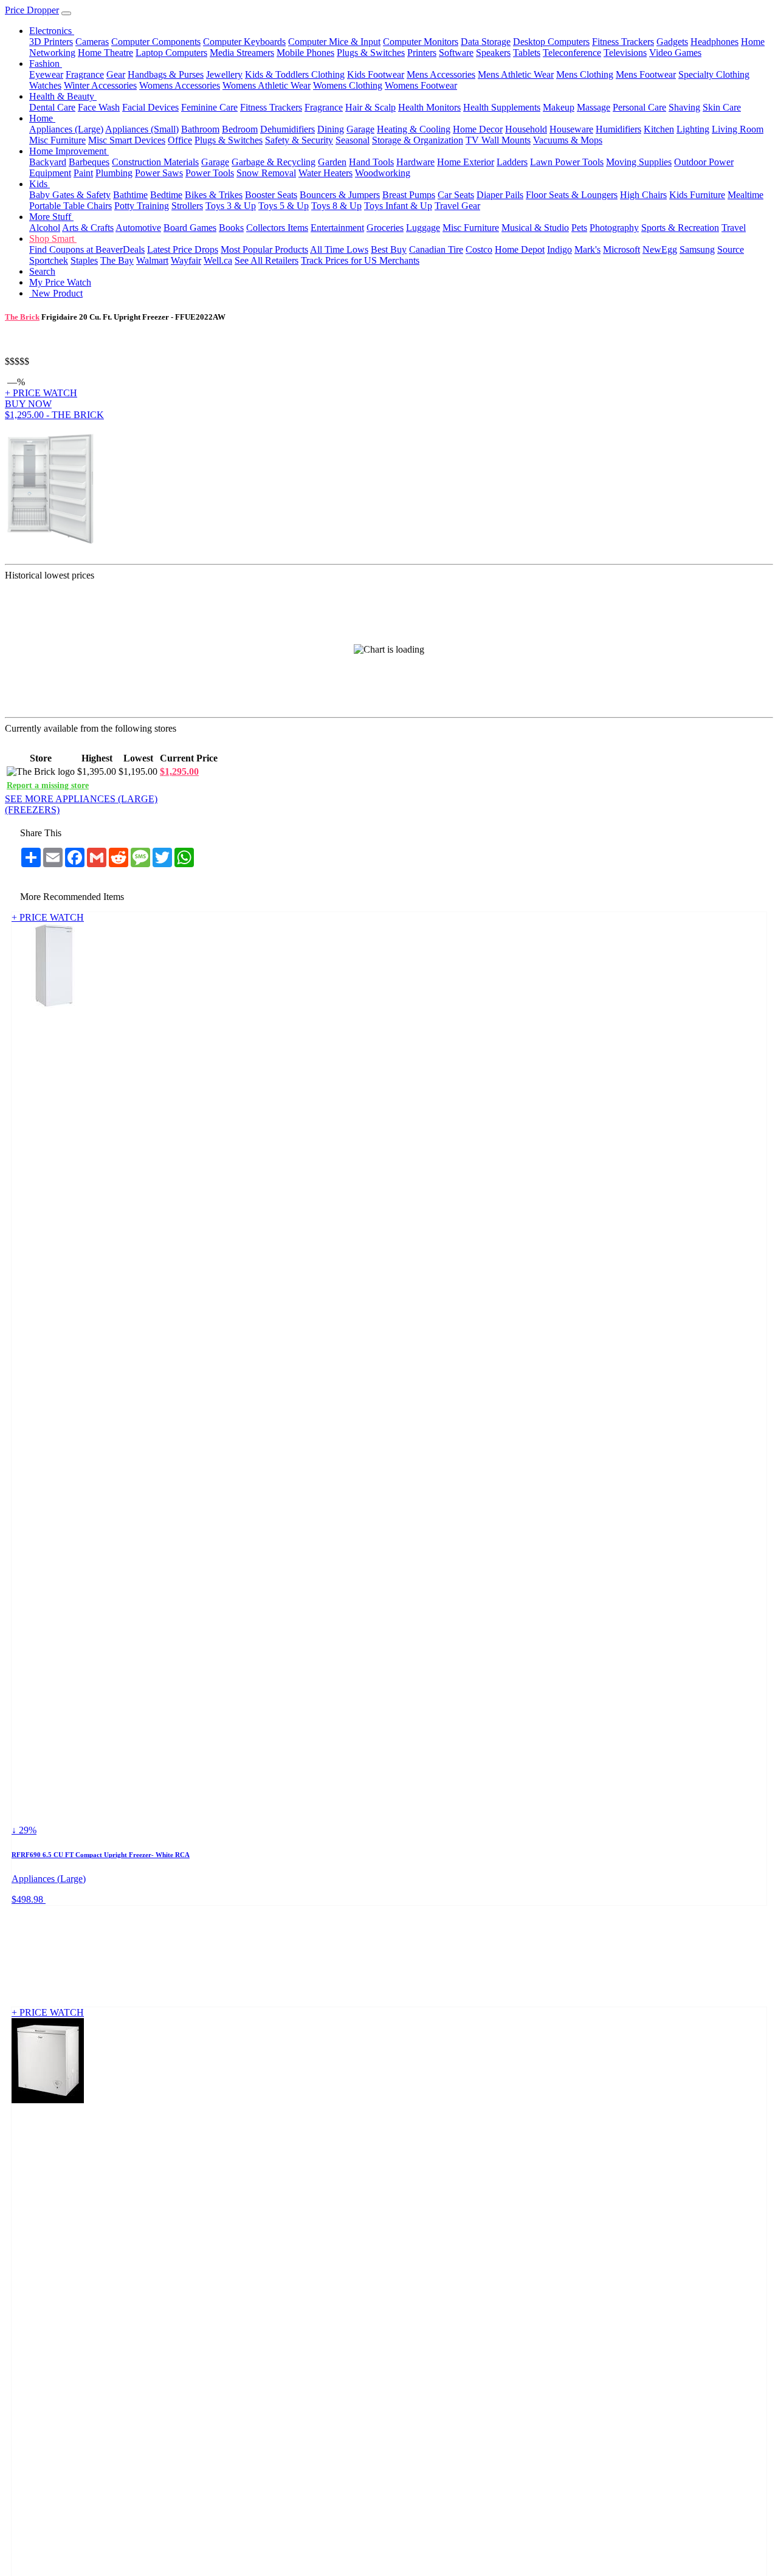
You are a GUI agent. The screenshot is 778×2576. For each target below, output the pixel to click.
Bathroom (200, 129)
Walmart (152, 260)
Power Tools (210, 173)
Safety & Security (299, 140)
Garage (360, 129)
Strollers (187, 206)
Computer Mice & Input (334, 42)
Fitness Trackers (623, 42)
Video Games (675, 53)
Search (42, 271)
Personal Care (639, 107)
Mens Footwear (646, 74)
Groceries (385, 228)
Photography (614, 228)
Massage (594, 107)
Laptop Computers (171, 53)
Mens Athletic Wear (516, 74)
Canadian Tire (436, 249)
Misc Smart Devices (127, 140)
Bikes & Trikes (214, 195)
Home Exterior (466, 162)
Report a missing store (48, 785)
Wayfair (186, 260)
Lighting (693, 129)
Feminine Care (209, 107)
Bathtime (130, 195)
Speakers (493, 53)
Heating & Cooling (414, 129)
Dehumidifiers (287, 129)
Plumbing (114, 173)
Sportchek (49, 260)
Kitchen (659, 129)
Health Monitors (429, 107)
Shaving (684, 107)
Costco (479, 249)
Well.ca (218, 260)
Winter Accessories (100, 85)
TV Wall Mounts (498, 140)
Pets (579, 228)
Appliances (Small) (142, 129)
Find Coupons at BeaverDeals (87, 249)
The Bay (117, 260)
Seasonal (353, 140)
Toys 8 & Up (336, 206)
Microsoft (621, 249)
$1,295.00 (179, 771)
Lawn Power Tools (567, 162)
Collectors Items (277, 228)
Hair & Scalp (370, 107)
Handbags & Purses (166, 74)
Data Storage (486, 42)
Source (731, 249)
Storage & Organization (418, 140)
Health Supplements (502, 107)
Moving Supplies (639, 162)
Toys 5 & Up (284, 206)
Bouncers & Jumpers (340, 195)
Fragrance (85, 74)
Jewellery (224, 74)
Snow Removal (266, 173)
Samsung (697, 249)
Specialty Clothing (714, 74)
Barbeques (89, 162)
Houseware (571, 129)
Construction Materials (155, 162)
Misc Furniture (57, 140)
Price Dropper (32, 10)
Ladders (512, 162)
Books (231, 228)
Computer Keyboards (244, 42)
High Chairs (643, 195)
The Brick (22, 317)
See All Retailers (267, 260)
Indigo (559, 249)
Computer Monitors (421, 42)
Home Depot (520, 249)
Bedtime (166, 195)
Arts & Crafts (88, 228)
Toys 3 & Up (231, 206)
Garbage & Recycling (274, 162)
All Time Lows (339, 249)
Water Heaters (325, 173)
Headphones (714, 42)
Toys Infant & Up (398, 206)
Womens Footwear (421, 85)
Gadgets (672, 42)
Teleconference (572, 53)
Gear (116, 74)
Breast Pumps (409, 195)
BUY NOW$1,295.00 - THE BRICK (54, 409)
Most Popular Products (264, 249)
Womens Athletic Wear (267, 85)
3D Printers (51, 42)
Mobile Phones (305, 53)
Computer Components (156, 42)
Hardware (415, 162)
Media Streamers (242, 53)
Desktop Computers (551, 42)
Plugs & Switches (371, 53)
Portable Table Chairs (71, 206)
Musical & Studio (535, 228)
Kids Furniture (697, 195)
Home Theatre (105, 53)
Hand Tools (371, 162)
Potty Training (142, 206)
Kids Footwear (376, 74)
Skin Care (722, 107)
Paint (83, 173)
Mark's (587, 249)
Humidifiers (618, 129)
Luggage (423, 228)
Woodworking (383, 173)
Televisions (625, 53)
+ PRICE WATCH (41, 393)
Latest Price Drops (183, 249)
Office (180, 140)
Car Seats (456, 195)
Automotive (138, 228)
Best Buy (389, 249)
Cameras (92, 42)
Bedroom (240, 129)
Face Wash (99, 107)
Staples (84, 260)
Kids (40, 184)
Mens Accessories (441, 74)
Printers (422, 53)
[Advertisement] (439, 491)
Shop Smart (53, 239)
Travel (734, 228)
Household (526, 129)
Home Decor (478, 129)
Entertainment (337, 228)
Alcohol (45, 228)
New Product (56, 293)
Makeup (559, 107)
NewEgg (660, 249)
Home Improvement (69, 151)
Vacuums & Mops (568, 140)
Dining (331, 129)
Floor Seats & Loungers (572, 195)
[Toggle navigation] (66, 13)
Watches (45, 85)
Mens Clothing (585, 74)
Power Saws (159, 173)
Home (42, 118)
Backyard (48, 162)
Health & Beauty (63, 96)
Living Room (738, 129)
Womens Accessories (180, 85)
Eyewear (46, 74)
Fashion (46, 64)
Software (456, 53)
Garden (332, 162)
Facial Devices (150, 107)
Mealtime (745, 195)
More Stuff (51, 217)
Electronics (52, 31)
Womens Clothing (348, 85)
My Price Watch (60, 282)
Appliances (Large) (66, 129)
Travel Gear (457, 206)
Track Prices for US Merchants (360, 260)
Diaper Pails (500, 195)
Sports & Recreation (680, 228)
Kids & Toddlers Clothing (295, 74)
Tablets (527, 53)
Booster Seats (271, 195)
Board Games (190, 228)
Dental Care (52, 107)
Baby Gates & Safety (70, 195)
